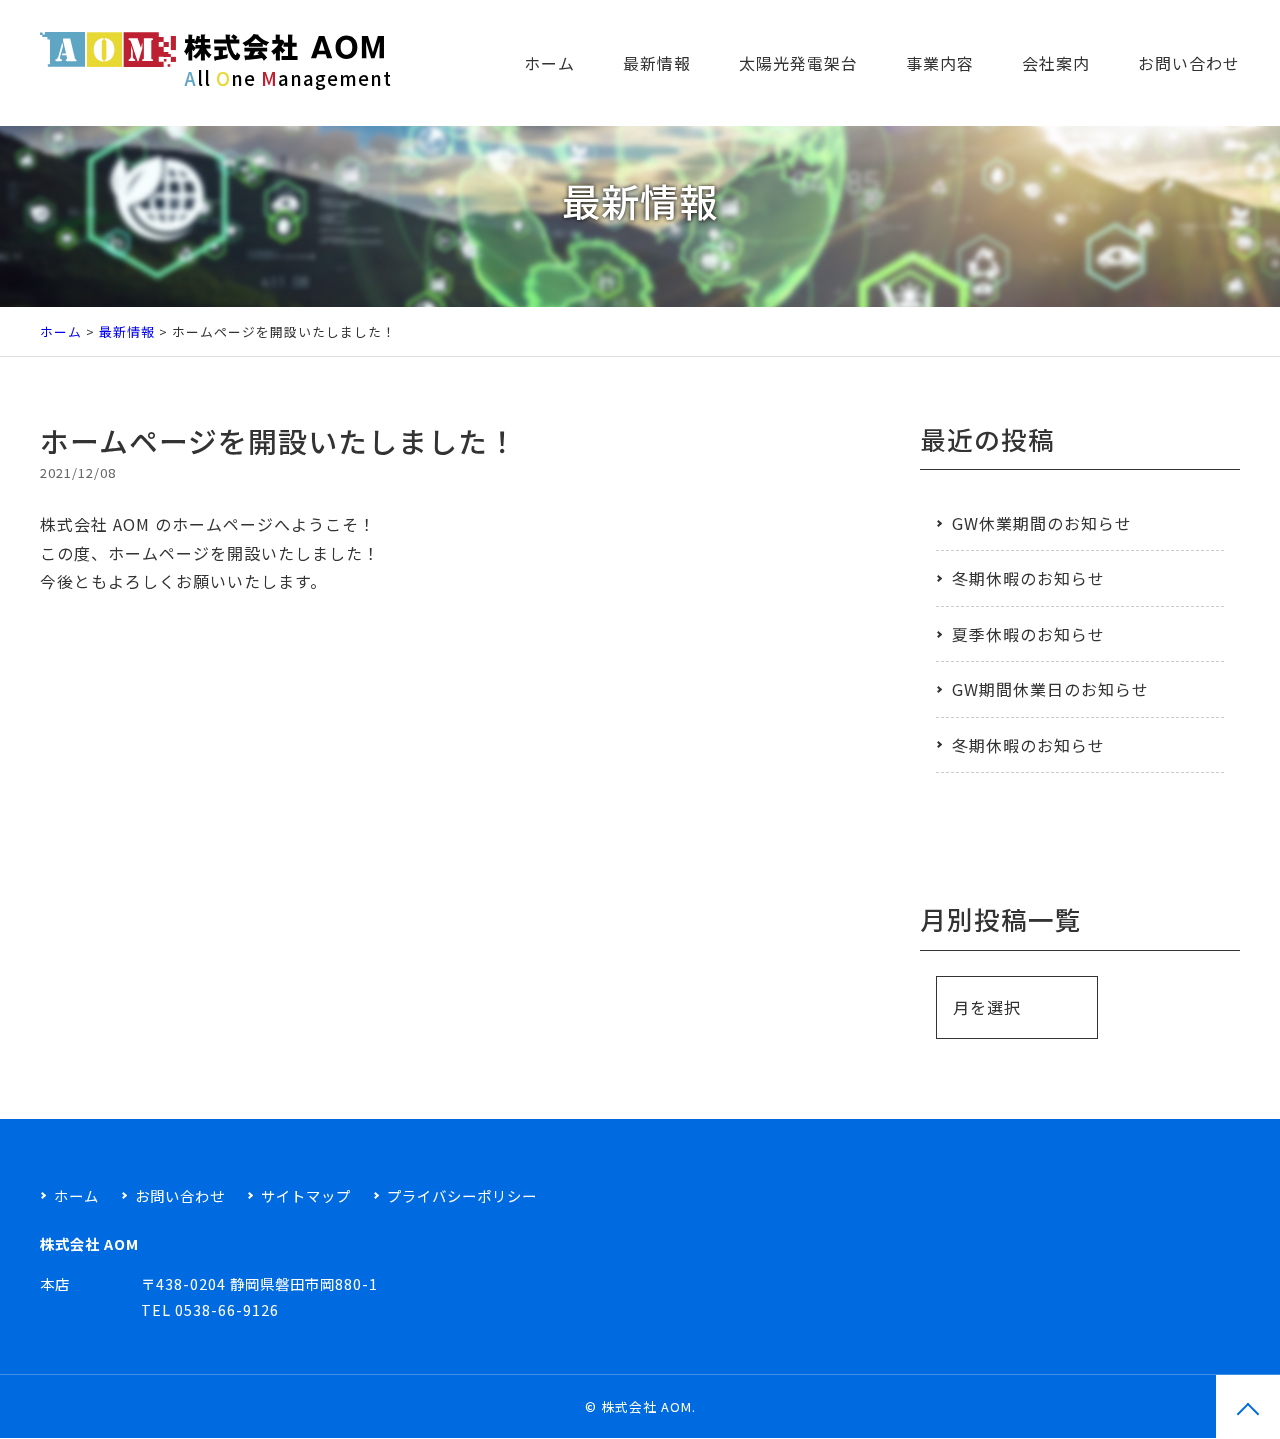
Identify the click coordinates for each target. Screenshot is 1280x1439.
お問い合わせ (1189, 63)
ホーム (549, 63)
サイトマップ (306, 1195)
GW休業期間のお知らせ (1042, 523)
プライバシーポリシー (462, 1195)
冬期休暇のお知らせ (1028, 578)
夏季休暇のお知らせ (1028, 634)
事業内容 (940, 63)
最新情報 (657, 63)
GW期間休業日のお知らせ (1050, 689)
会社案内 (1056, 63)
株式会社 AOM (646, 1406)
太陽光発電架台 (798, 63)
